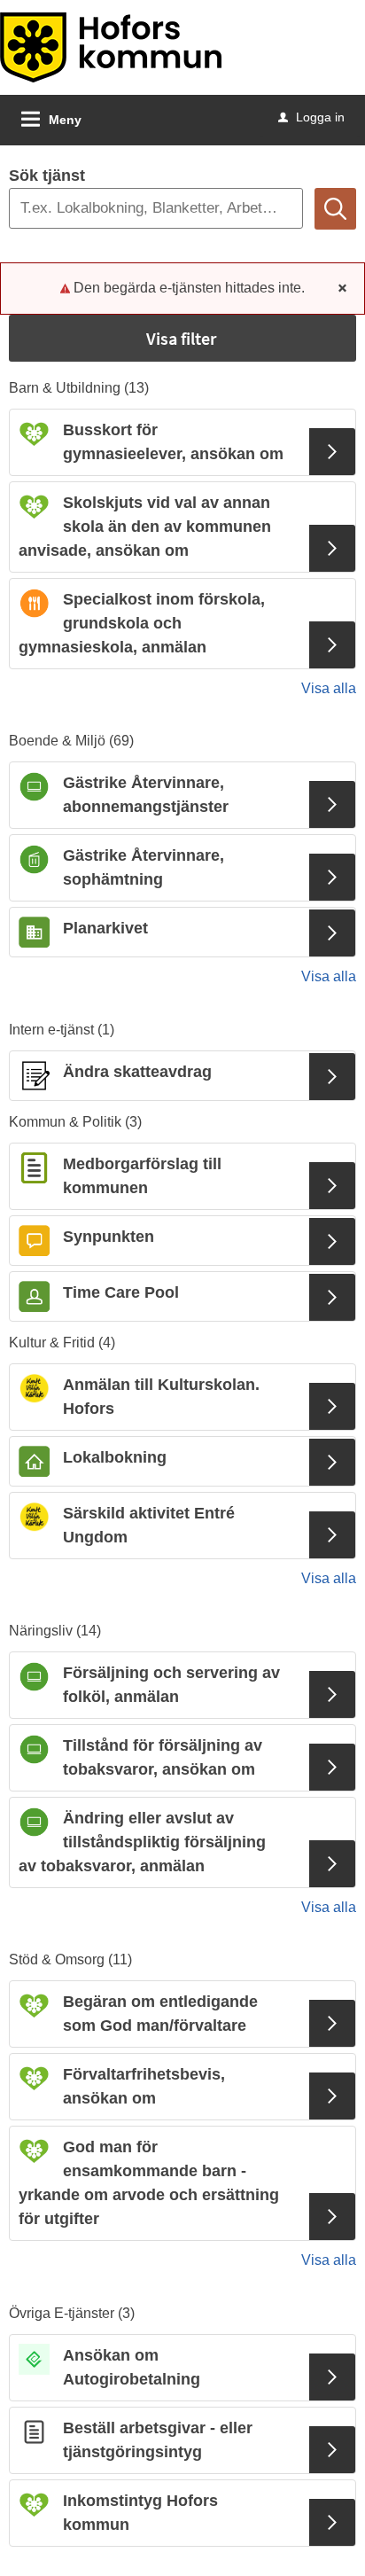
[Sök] (335, 209)
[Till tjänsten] (332, 452)
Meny (65, 120)
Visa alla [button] (329, 688)
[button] (182, 338)
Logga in (311, 117)
